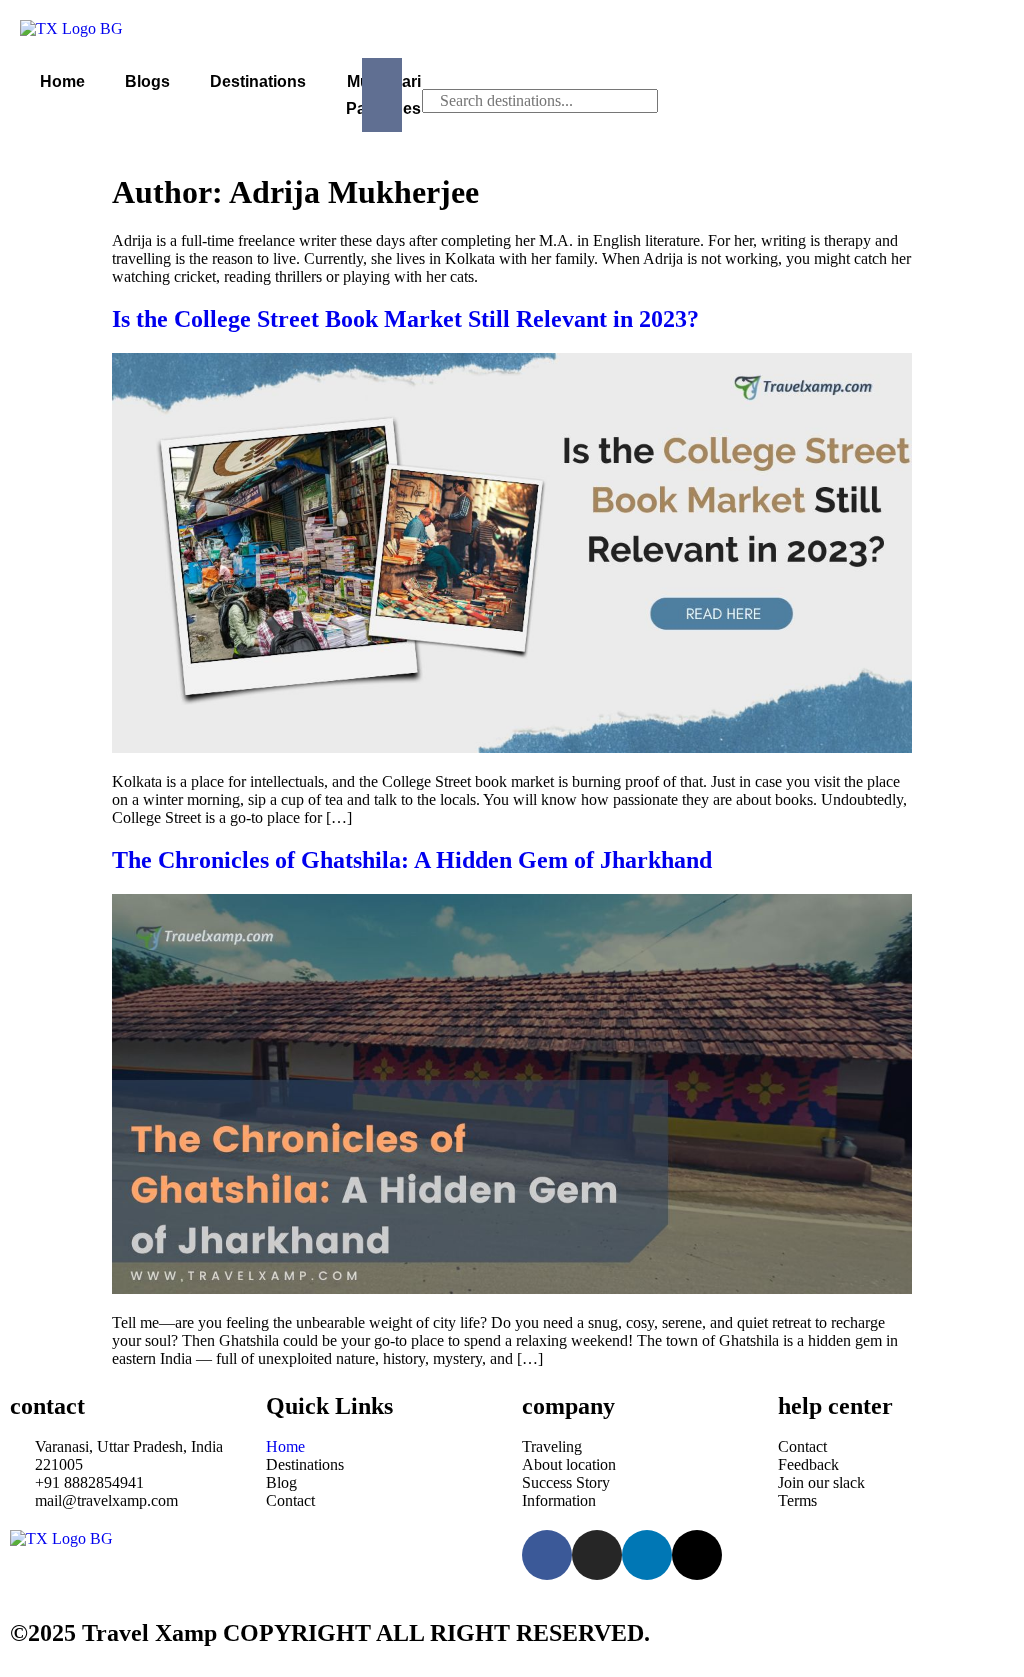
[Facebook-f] (547, 1555)
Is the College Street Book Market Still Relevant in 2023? (405, 319)
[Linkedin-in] (647, 1555)
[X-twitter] (697, 1555)
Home (62, 81)
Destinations (258, 81)
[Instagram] (597, 1555)
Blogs (147, 81)
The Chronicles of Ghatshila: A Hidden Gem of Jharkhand (412, 860)
